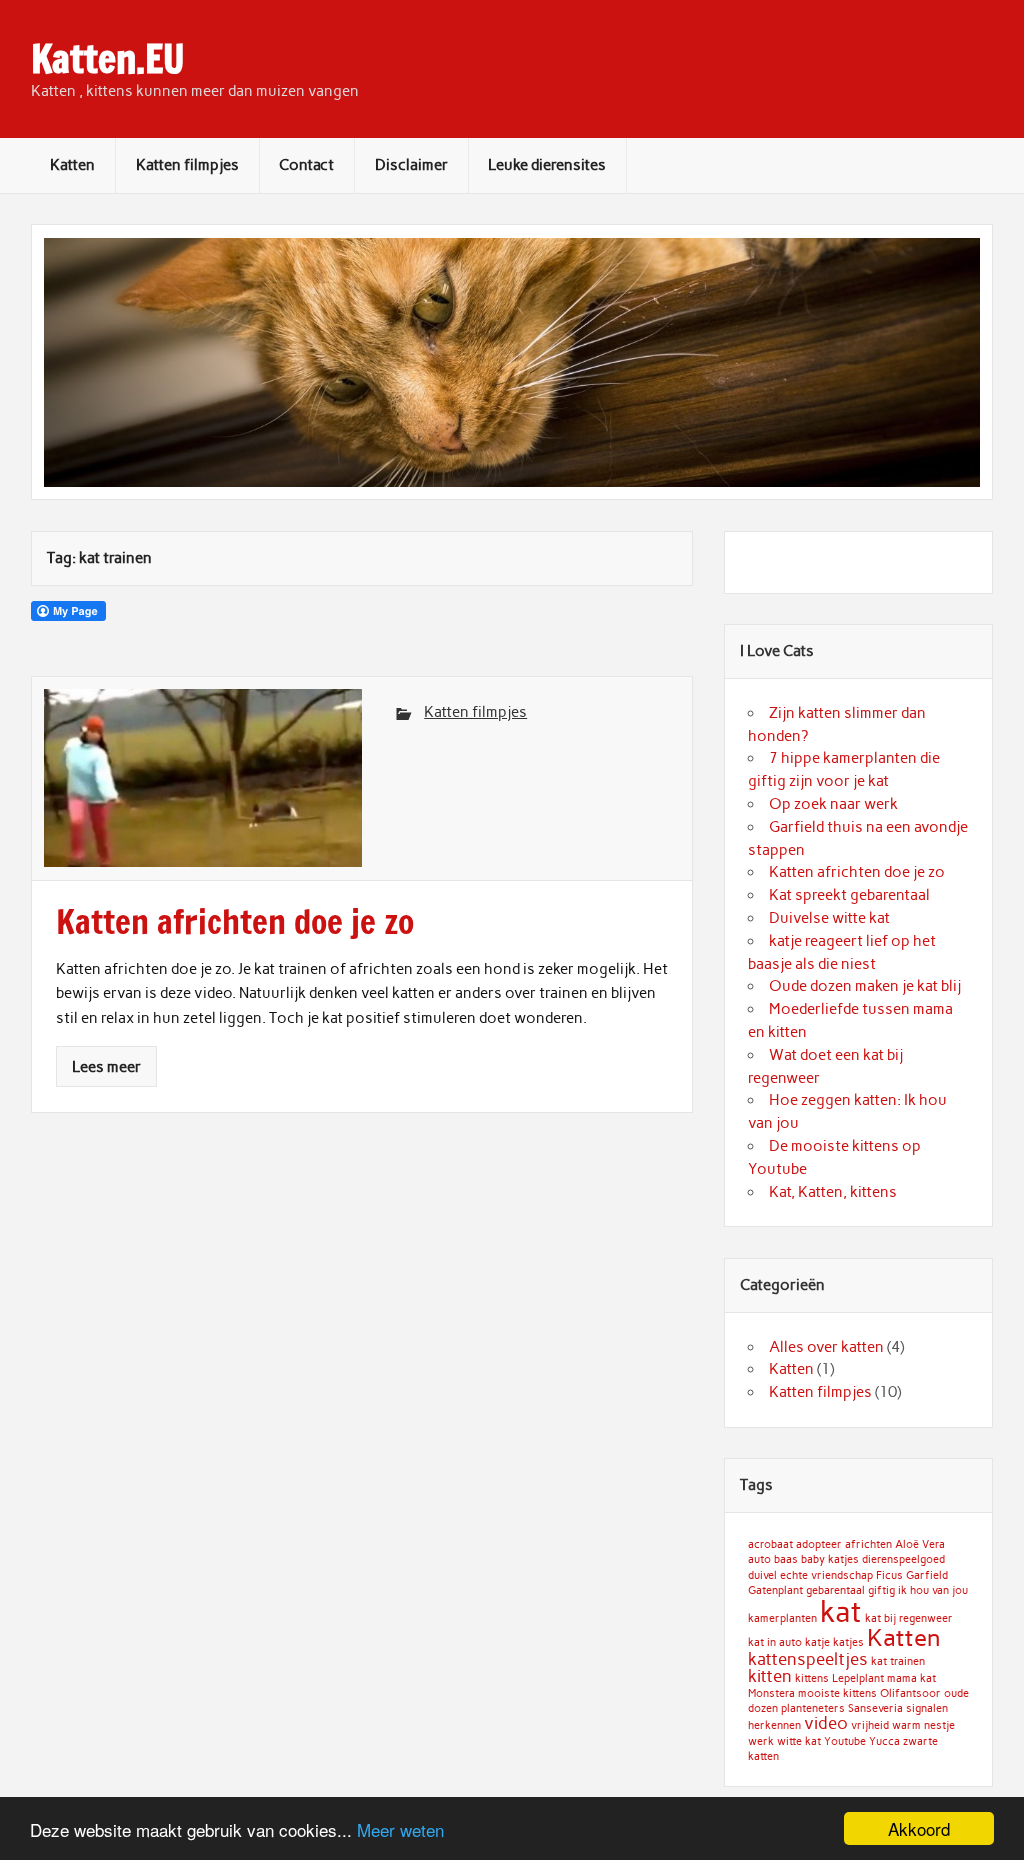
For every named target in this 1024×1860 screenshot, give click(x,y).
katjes (848, 1642)
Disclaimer (411, 165)
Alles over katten (826, 1347)
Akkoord (919, 1828)
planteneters (813, 1708)
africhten (868, 1544)
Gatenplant (775, 1590)
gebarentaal (835, 1590)
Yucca (884, 1741)
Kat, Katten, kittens (833, 1192)
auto (759, 1559)
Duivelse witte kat (829, 918)
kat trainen (898, 1661)
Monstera (771, 1693)
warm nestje (923, 1725)
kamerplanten (782, 1618)
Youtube (845, 1741)
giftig (881, 1590)
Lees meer (106, 1067)
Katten (72, 165)
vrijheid (870, 1725)
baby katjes (830, 1559)
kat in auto (775, 1642)
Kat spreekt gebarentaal (849, 895)
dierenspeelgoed (903, 1559)
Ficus (889, 1575)
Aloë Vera (920, 1544)
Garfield (927, 1575)
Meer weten (400, 1829)
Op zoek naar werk (833, 804)
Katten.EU (108, 59)
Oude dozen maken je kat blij (865, 986)
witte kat (799, 1741)
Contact (306, 165)
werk (761, 1741)
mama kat (911, 1678)
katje (817, 1642)
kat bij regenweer (909, 1618)
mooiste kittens (837, 1693)
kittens (812, 1678)
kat (841, 1611)
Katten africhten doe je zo (857, 872)
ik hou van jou (933, 1590)
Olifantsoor (910, 1693)
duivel (762, 1575)
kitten (770, 1676)
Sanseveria (875, 1708)
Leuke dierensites (547, 165)
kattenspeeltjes (808, 1659)
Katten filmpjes (187, 165)
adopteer (819, 1544)
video (826, 1723)
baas (786, 1559)
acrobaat (770, 1544)
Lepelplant (858, 1678)
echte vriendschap (826, 1575)
